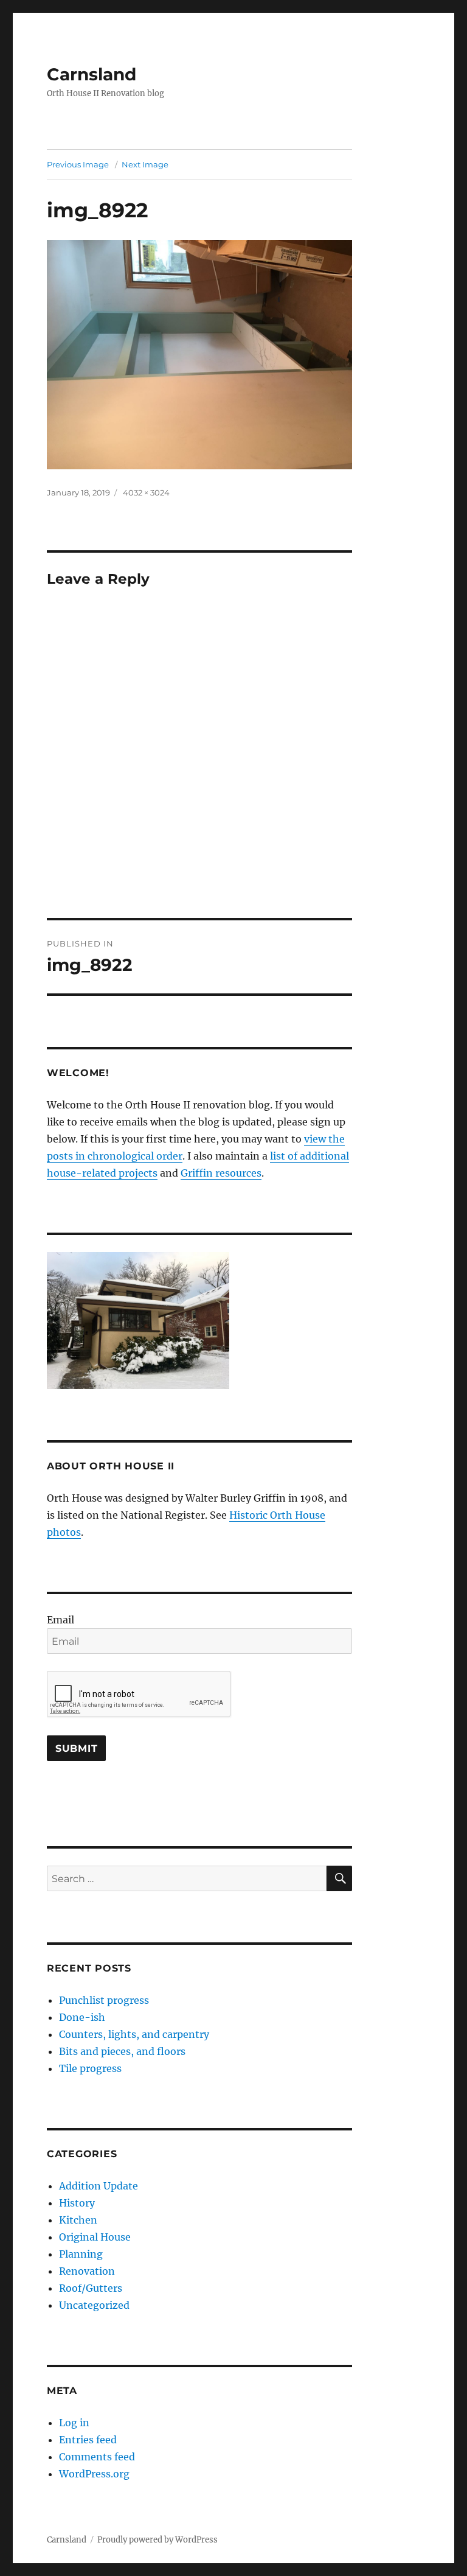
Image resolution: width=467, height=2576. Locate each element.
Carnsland (92, 74)
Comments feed (97, 2457)
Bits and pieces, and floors (122, 2051)
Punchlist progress (104, 2000)
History (77, 2203)
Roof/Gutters (91, 2288)
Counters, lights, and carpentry (134, 2034)
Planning (81, 2254)
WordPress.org (94, 2474)
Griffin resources (221, 1173)
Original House (95, 2237)
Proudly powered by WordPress (157, 2540)
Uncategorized (94, 2305)
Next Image (145, 164)
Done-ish (82, 2017)
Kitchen (78, 2220)
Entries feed (88, 2440)
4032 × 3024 (146, 492)
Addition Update (99, 2186)
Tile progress (90, 2068)
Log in (74, 2423)
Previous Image (78, 164)
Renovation (87, 2271)
